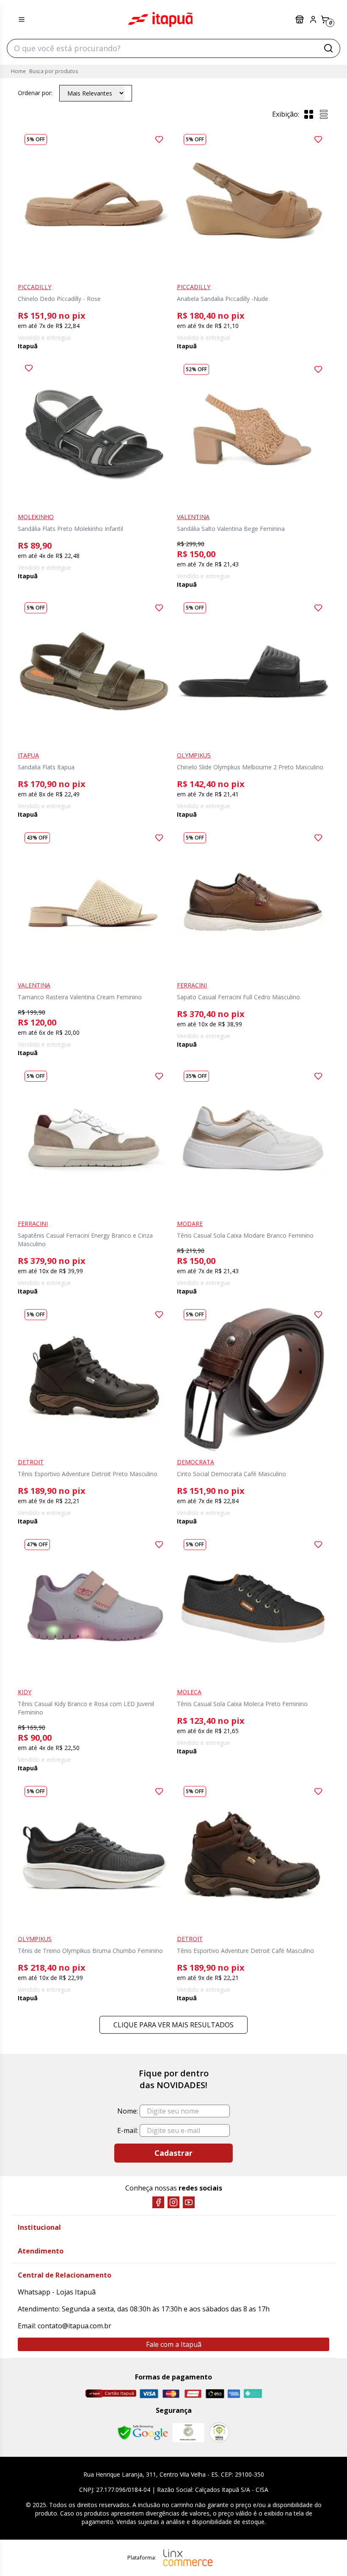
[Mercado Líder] (188, 2433)
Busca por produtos (54, 71)
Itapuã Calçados (160, 19)
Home (18, 71)
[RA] (219, 2432)
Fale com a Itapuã (174, 2344)
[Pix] (253, 2393)
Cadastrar (173, 2153)
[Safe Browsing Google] (143, 2433)
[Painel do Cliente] (313, 19)
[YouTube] (189, 2202)
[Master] (171, 2394)
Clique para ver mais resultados (173, 2025)
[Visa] (149, 2394)
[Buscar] (328, 48)
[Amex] (234, 2394)
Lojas (300, 19)
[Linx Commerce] (188, 2558)
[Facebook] (158, 2202)
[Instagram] (173, 2202)
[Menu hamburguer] (22, 19)
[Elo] (215, 2394)
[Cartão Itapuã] (111, 2393)
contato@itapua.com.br (74, 2326)
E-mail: (128, 2130)
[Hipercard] (193, 2394)
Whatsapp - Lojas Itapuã (57, 2292)
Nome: (128, 2111)
